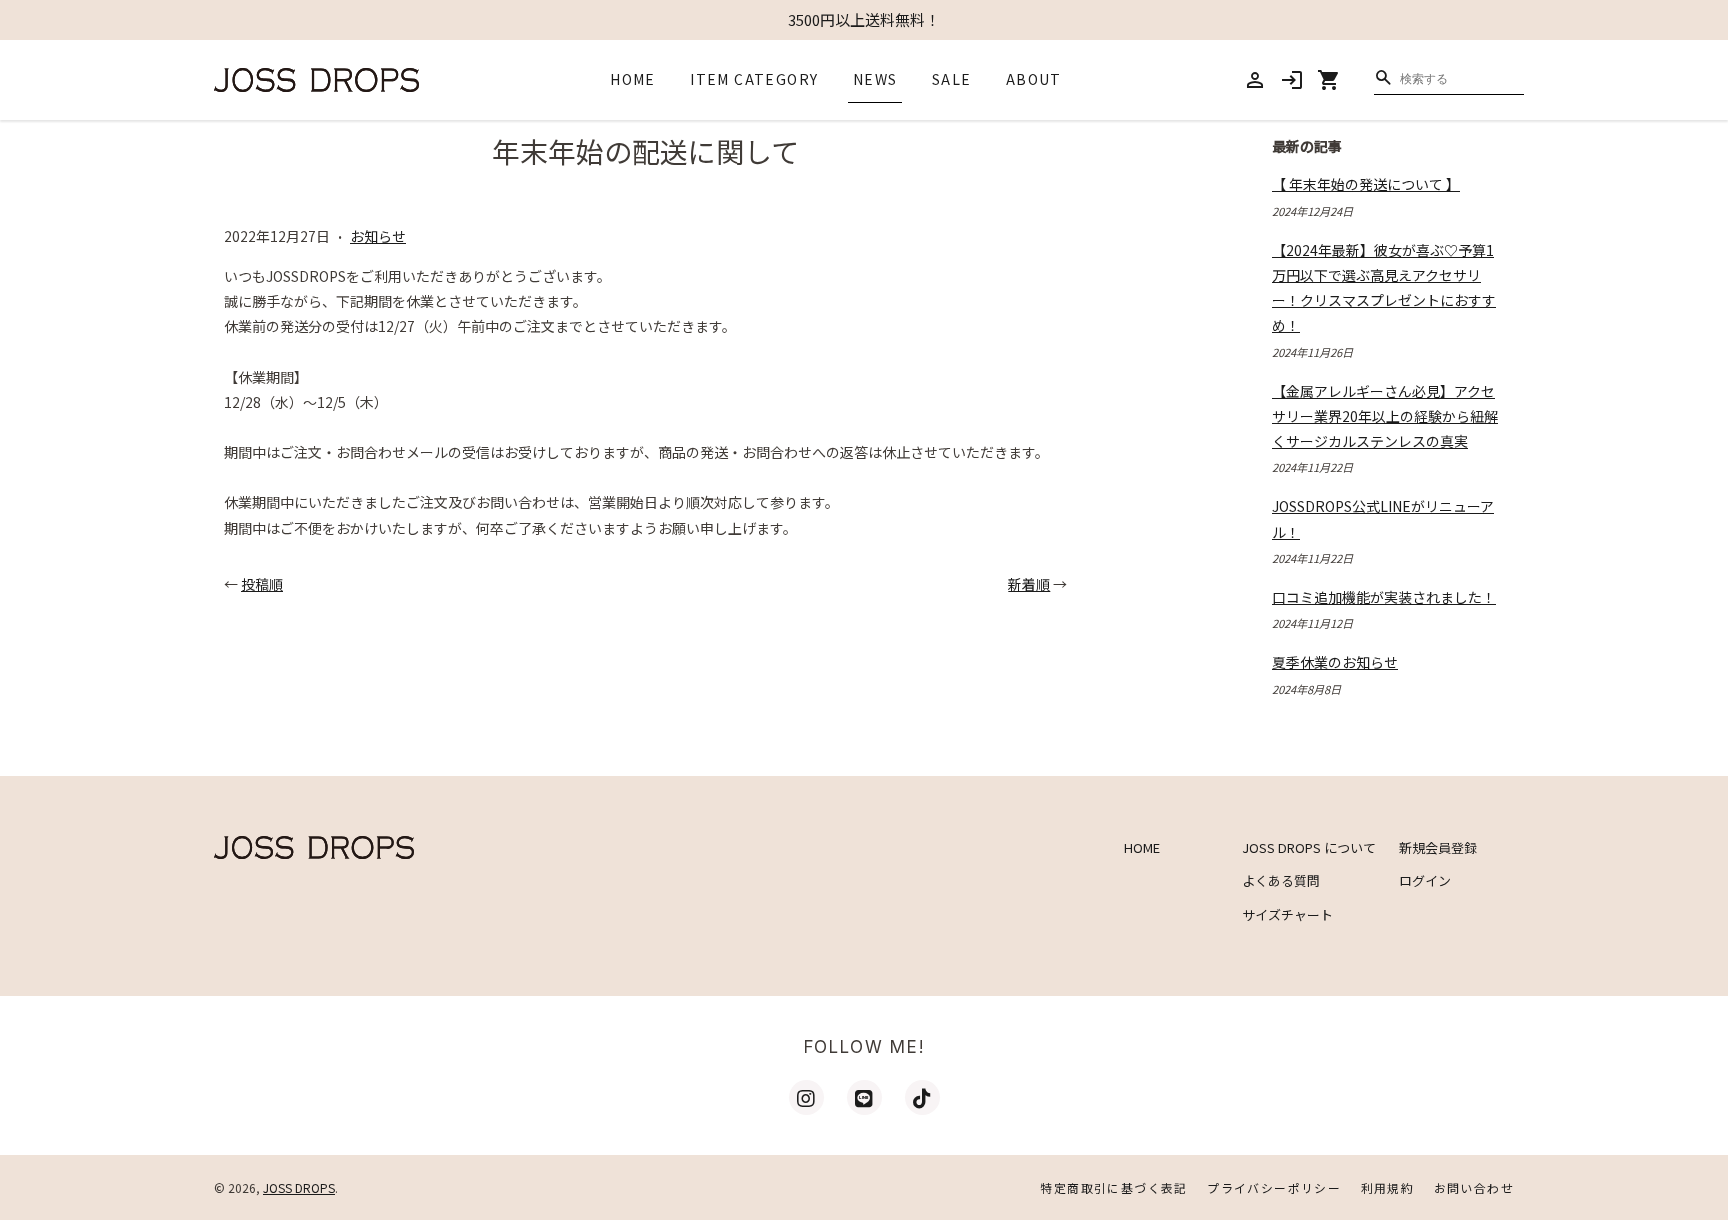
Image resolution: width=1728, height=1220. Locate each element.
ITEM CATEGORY (754, 79)
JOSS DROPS (299, 1187)
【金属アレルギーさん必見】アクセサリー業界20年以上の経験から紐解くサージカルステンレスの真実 (1385, 416)
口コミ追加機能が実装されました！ (1384, 597)
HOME (633, 79)
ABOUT (1034, 79)
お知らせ (378, 236)
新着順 (1029, 584)
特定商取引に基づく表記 (1113, 1187)
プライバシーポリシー (1274, 1187)
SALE (952, 79)
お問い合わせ (1474, 1187)
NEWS (875, 79)
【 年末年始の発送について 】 (1366, 184)
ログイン (1425, 880)
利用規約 (1388, 1187)
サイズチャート (1287, 914)
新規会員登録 (1438, 847)
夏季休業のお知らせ (1335, 662)
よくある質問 (1281, 880)
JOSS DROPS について (1309, 847)
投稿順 (262, 584)
